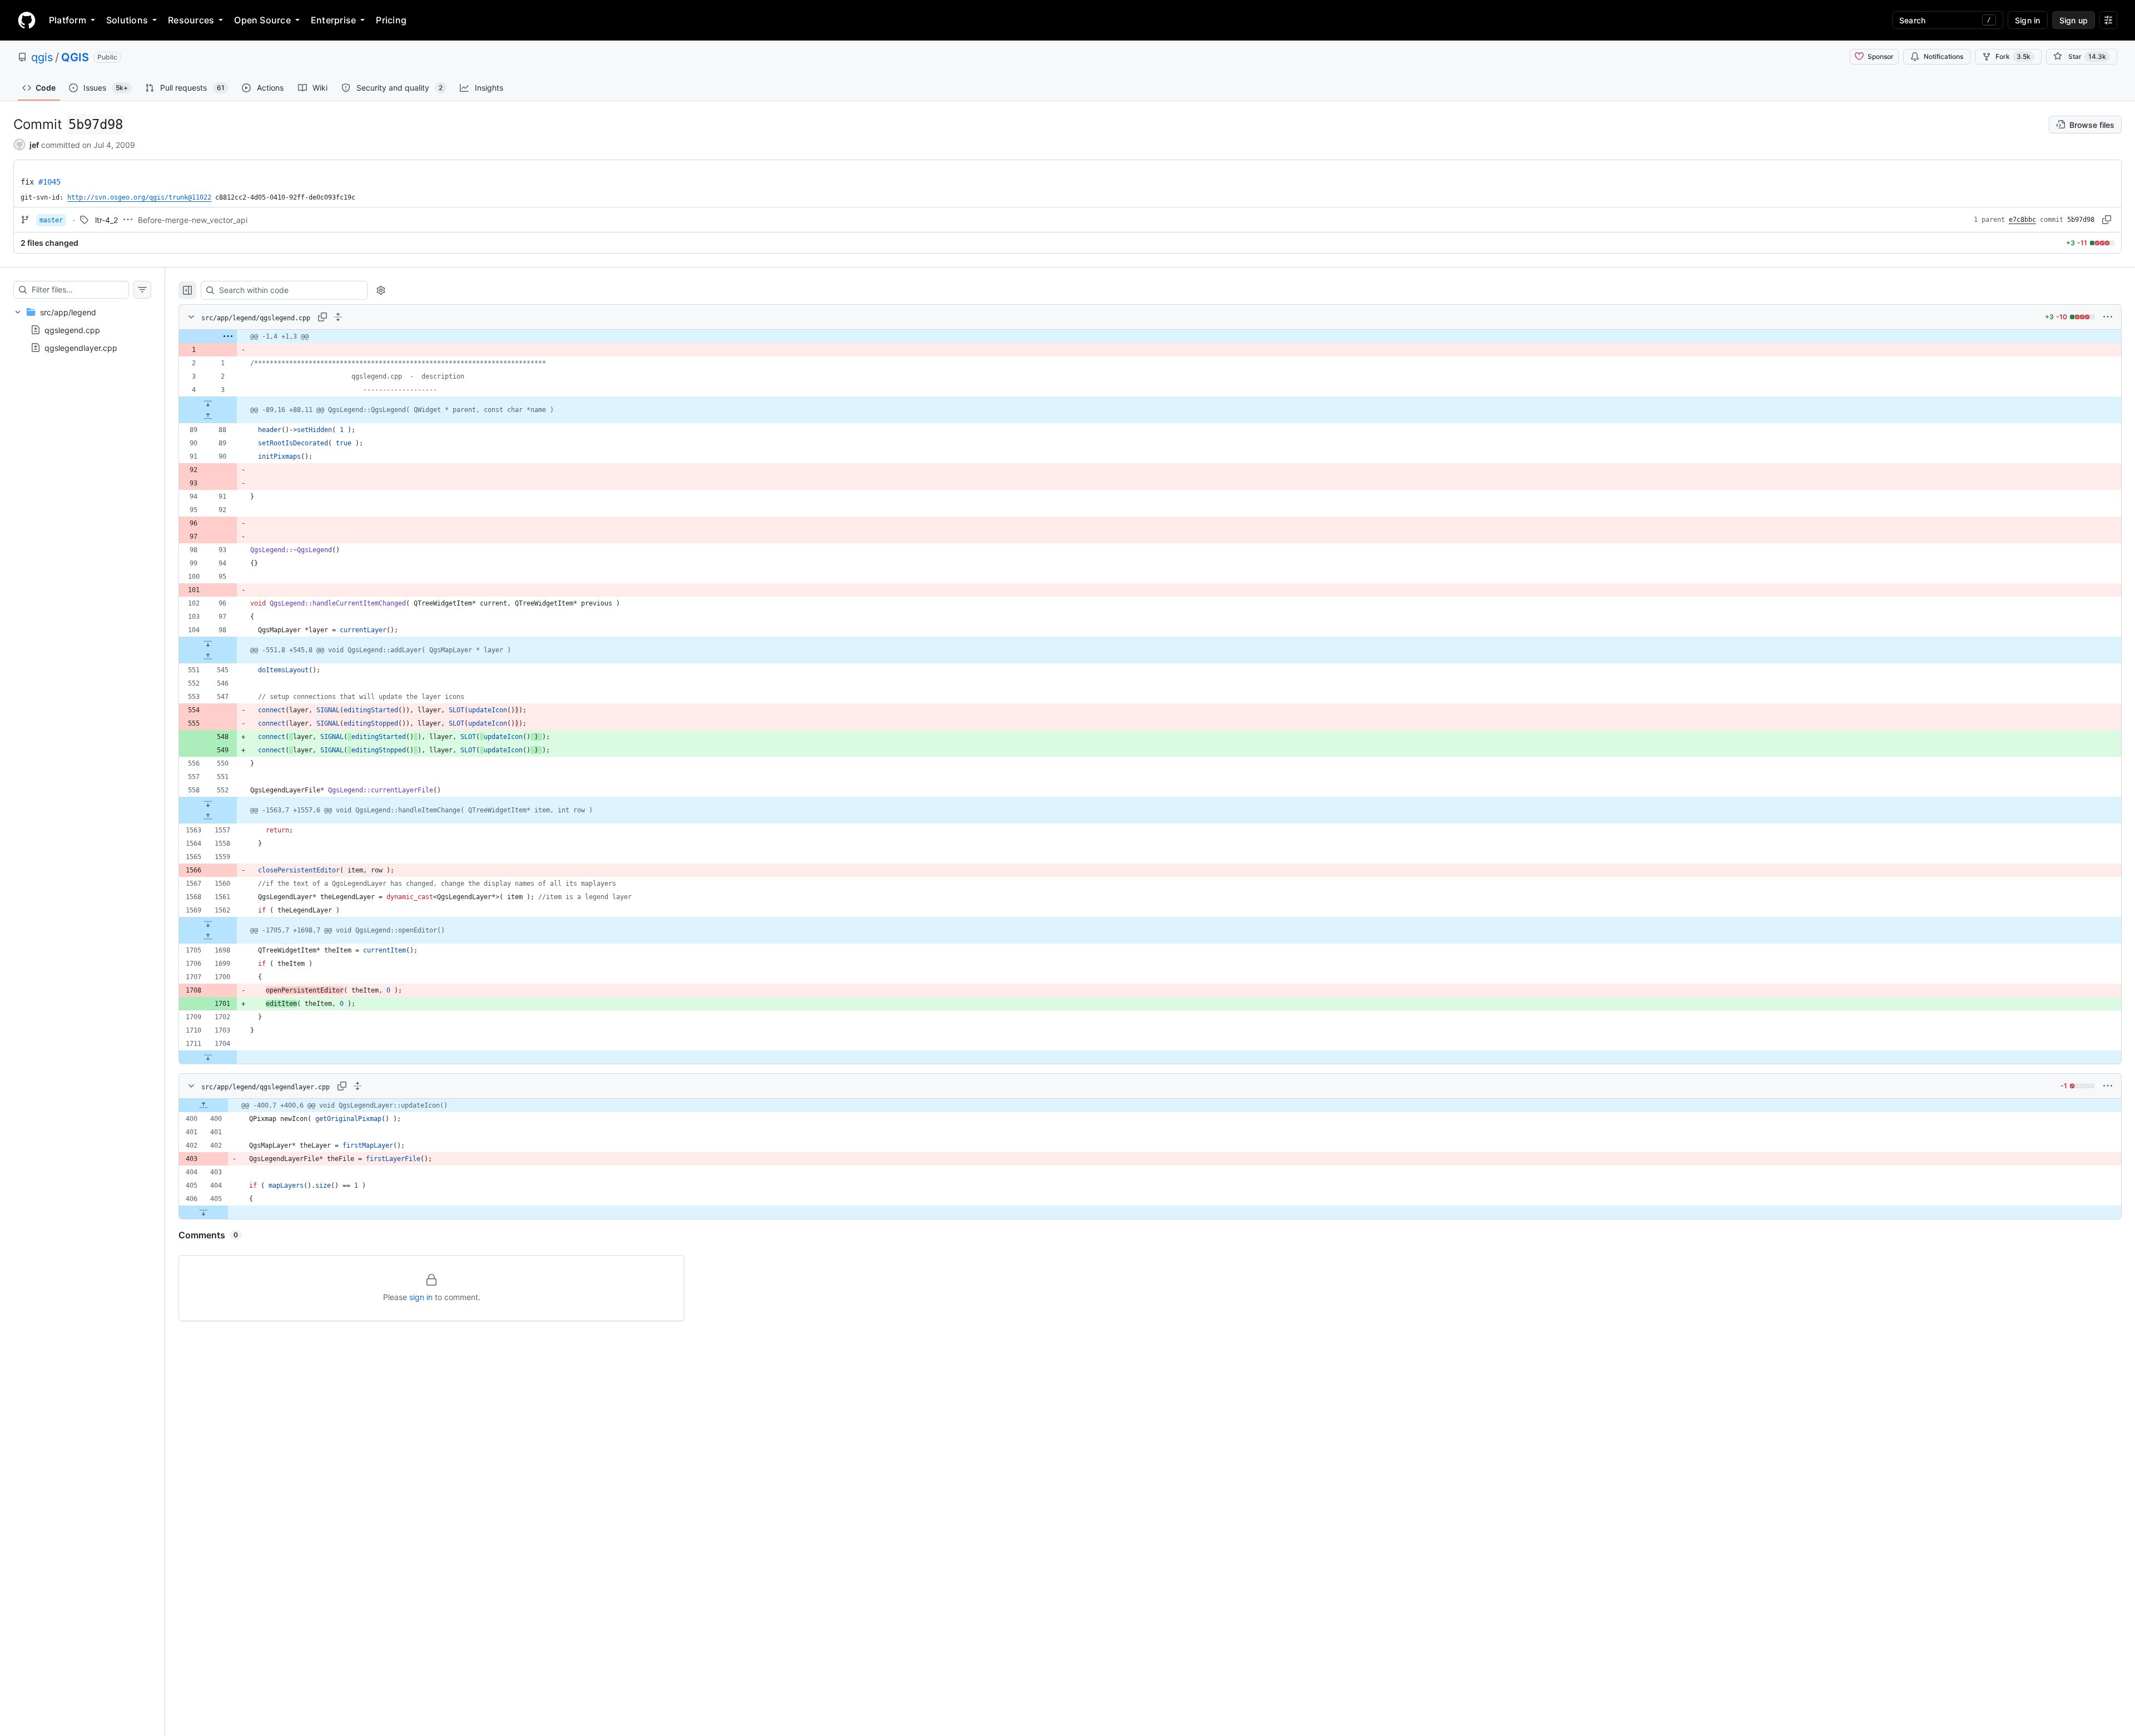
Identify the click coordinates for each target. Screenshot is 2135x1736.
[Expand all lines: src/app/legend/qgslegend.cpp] (338, 317)
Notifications (1943, 56)
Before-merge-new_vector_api (193, 220)
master (51, 220)
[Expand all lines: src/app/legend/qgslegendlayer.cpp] (358, 1086)
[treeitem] (82, 330)
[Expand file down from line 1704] (208, 1057)
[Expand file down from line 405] (203, 1212)
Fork (2013, 56)
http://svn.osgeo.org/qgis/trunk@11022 (139, 197)
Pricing (391, 20)
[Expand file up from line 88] (208, 416)
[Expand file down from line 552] (208, 803)
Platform (68, 20)
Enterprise (333, 20)
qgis (42, 57)
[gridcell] (1150, 336)
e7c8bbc (2022, 220)
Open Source (262, 20)
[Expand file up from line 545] (208, 657)
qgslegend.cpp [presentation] (72, 330)
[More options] (2108, 317)
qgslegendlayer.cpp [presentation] (81, 348)
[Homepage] (27, 20)
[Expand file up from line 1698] (208, 937)
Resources (191, 20)
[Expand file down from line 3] (208, 403)
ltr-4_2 (106, 220)
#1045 (49, 182)
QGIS (75, 57)
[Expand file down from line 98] (208, 643)
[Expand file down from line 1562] (208, 924)
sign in (421, 1297)
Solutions (127, 20)
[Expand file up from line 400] (203, 1105)
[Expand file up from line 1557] (208, 817)
